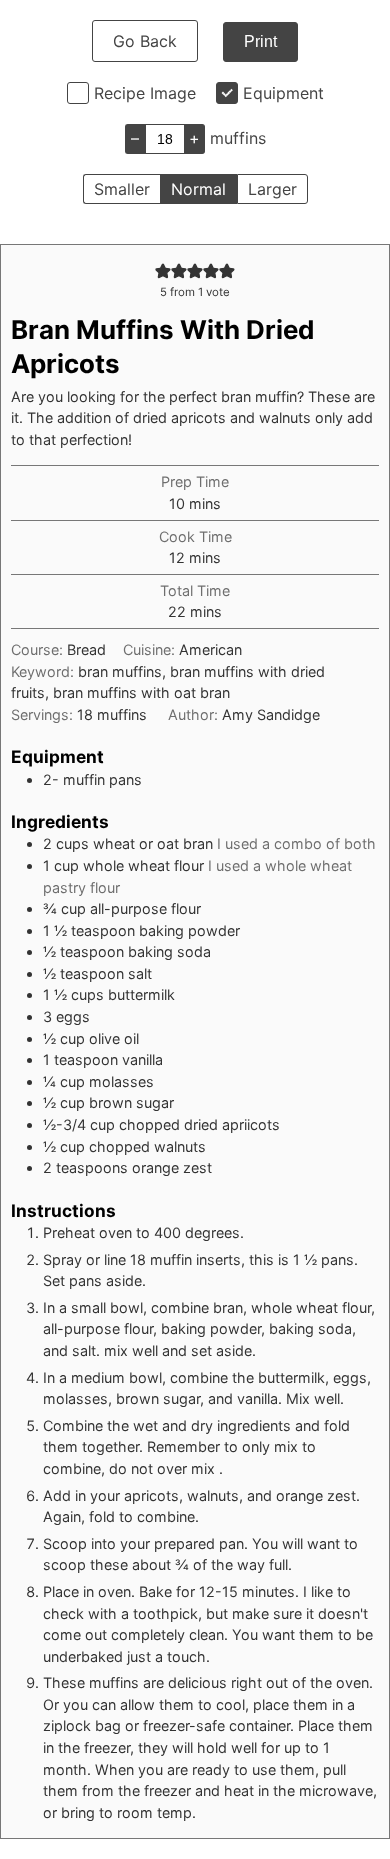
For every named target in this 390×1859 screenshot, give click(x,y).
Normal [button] (198, 189)
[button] (163, 270)
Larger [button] (272, 189)
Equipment (283, 93)
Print (260, 41)
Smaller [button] (122, 189)
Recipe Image (145, 93)
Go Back (145, 41)
